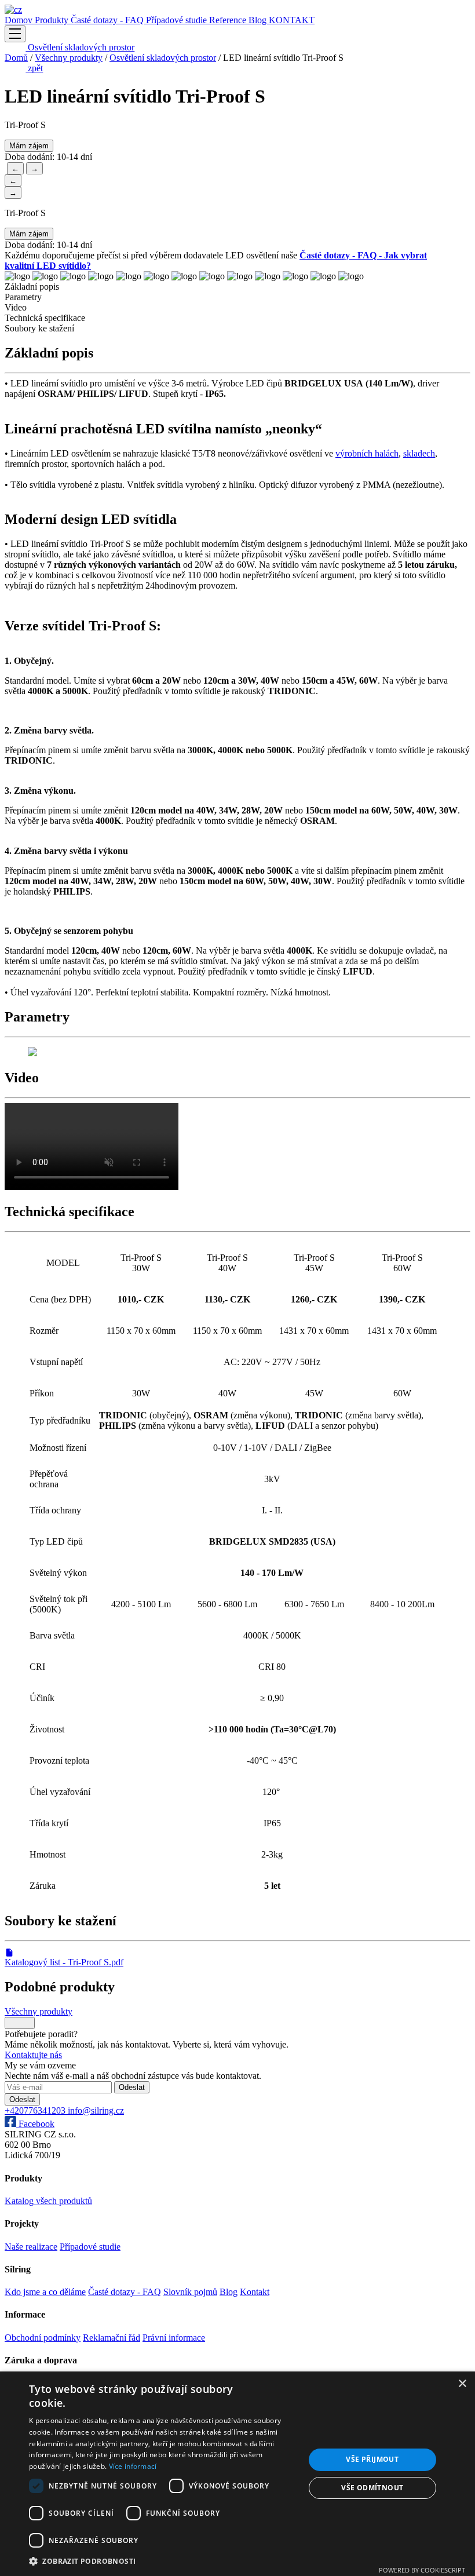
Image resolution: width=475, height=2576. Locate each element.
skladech (419, 453)
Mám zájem (29, 146)
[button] (163, 2561)
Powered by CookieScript (422, 2570)
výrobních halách (367, 453)
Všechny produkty (69, 58)
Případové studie (178, 20)
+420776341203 (36, 2110)
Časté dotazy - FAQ (108, 20)
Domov (20, 20)
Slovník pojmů (190, 2292)
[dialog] (237, 2474)
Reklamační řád (112, 2338)
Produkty (53, 20)
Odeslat (132, 2087)
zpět (34, 68)
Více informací (133, 2466)
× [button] (462, 2384)
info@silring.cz (96, 2110)
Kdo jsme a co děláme (45, 2292)
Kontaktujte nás (33, 2055)
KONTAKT (292, 20)
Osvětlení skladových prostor (80, 47)
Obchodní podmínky (43, 2338)
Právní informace (174, 2338)
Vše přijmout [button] (372, 2459)
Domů (16, 58)
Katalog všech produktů (48, 2201)
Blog (259, 20)
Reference (229, 20)
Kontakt (255, 2292)
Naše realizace (31, 2247)
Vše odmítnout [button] (372, 2488)
